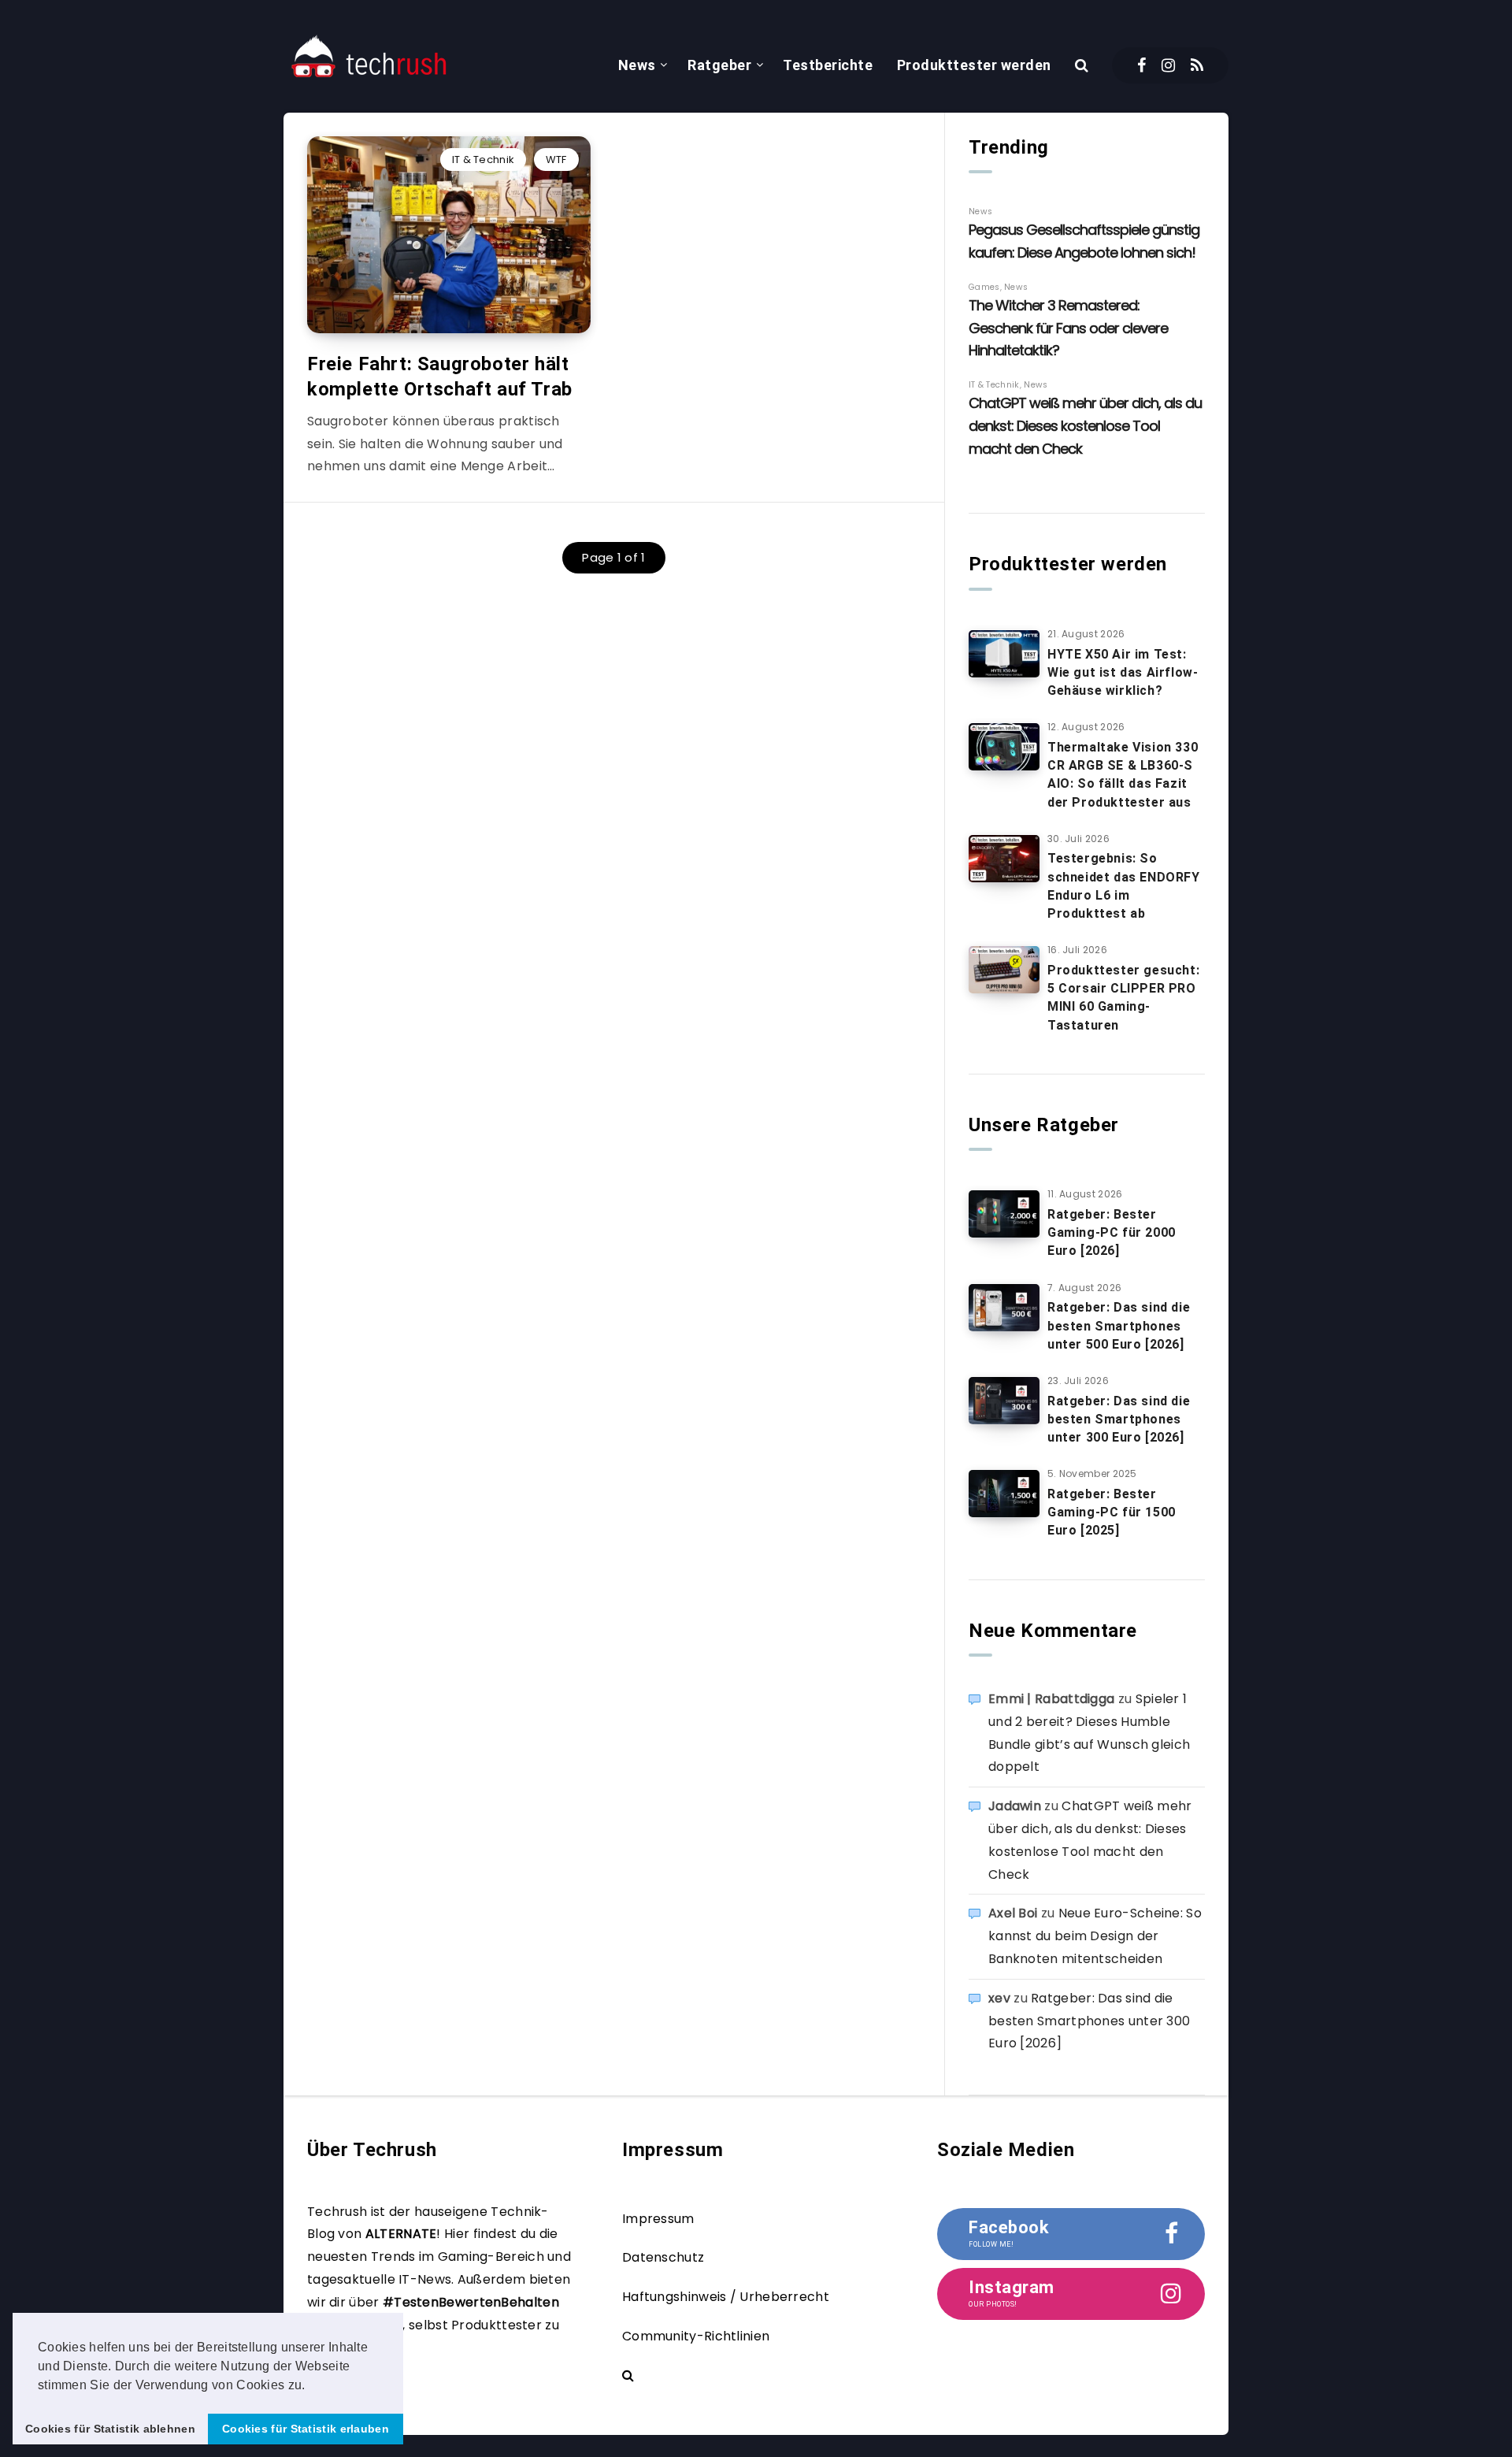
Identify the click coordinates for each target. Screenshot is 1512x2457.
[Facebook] (1141, 65)
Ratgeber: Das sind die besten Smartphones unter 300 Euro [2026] (1119, 1419)
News (637, 65)
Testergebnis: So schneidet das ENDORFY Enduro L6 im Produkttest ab (1124, 886)
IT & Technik (484, 160)
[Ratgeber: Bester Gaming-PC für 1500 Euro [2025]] (1004, 1494)
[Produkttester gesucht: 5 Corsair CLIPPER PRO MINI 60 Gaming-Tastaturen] (1004, 970)
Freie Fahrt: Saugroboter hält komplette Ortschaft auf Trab (440, 377)
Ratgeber (719, 65)
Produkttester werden (974, 65)
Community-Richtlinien (696, 2336)
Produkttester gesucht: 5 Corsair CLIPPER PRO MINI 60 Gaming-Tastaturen (1123, 998)
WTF (556, 160)
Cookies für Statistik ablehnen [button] (110, 2429)
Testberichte (828, 65)
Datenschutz (663, 2257)
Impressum (658, 2219)
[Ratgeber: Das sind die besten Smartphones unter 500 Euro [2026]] (1004, 1308)
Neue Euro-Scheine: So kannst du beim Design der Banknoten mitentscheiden (1095, 1936)
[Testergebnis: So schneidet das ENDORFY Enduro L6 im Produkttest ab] (1004, 859)
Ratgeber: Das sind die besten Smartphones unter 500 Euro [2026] (1119, 1325)
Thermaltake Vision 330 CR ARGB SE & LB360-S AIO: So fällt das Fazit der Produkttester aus (1123, 775)
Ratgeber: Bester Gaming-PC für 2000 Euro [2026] (1112, 1232)
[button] (311, 2386)
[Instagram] (1168, 65)
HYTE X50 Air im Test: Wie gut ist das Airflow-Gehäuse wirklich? (1123, 672)
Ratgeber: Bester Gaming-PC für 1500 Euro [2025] (1112, 1512)
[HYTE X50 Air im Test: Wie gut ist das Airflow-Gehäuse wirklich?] (1004, 654)
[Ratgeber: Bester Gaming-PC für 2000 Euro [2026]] (1004, 1214)
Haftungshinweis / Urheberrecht (726, 2297)
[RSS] (1197, 65)
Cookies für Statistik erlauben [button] (306, 2429)
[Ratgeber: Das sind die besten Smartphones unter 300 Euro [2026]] (1004, 1401)
